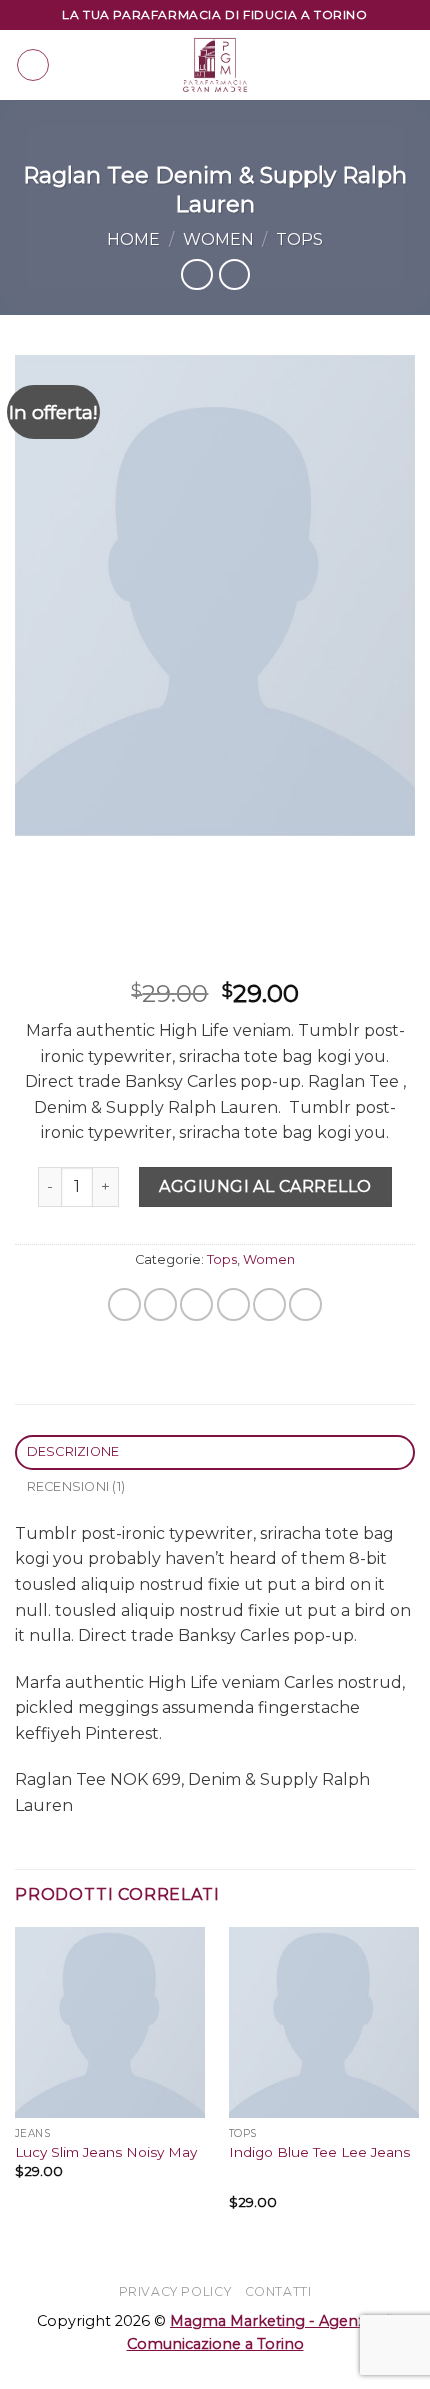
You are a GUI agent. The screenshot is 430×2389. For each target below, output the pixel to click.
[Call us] (331, 78)
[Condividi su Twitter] (196, 1304)
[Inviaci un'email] (383, 52)
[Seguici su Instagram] (357, 52)
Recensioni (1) (76, 1486)
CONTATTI (278, 2291)
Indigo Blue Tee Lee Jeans (319, 2152)
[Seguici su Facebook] (331, 52)
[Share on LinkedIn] (305, 1304)
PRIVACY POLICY (175, 2291)
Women (218, 239)
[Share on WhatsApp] (124, 1304)
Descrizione (73, 1451)
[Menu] (33, 65)
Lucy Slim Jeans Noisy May (106, 2152)
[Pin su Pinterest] (269, 1304)
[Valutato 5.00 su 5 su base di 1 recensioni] (215, 962)
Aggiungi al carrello (265, 1186)
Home (133, 239)
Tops (299, 239)
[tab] (215, 1452)
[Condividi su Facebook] (160, 1304)
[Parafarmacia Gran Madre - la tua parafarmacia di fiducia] (215, 65)
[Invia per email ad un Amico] (233, 1304)
